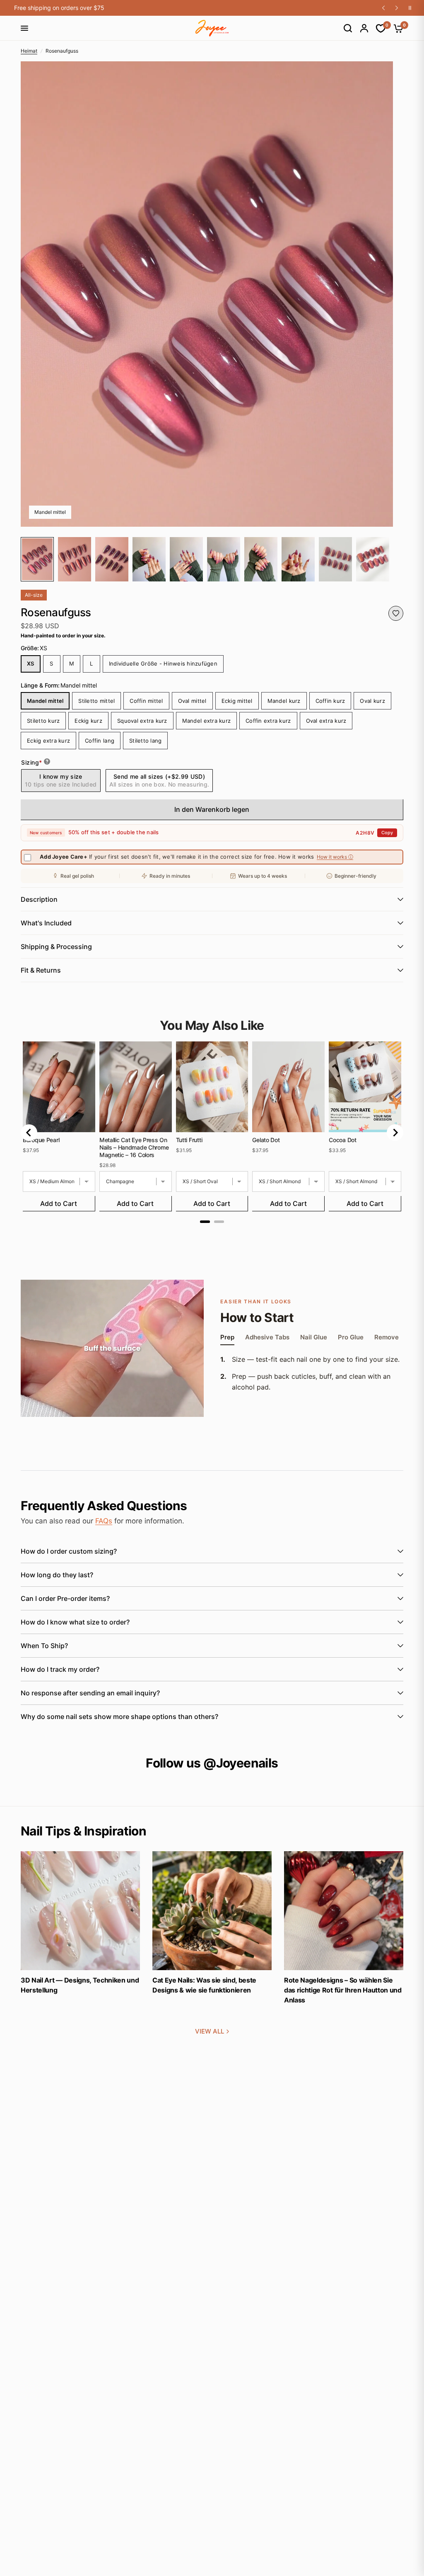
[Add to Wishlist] (396, 613)
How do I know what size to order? (75, 1622)
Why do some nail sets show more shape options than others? (119, 1717)
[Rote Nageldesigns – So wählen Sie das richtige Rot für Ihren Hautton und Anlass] (344, 1911)
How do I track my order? (60, 1669)
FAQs (104, 1521)
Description (39, 899)
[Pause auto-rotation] (410, 8)
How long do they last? (57, 1575)
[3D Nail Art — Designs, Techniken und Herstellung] (80, 1911)
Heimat (29, 51)
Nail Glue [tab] (314, 1338)
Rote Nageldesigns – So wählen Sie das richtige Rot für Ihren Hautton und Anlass (343, 1990)
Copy (387, 833)
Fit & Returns (41, 970)
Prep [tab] (227, 1338)
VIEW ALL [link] (210, 2031)
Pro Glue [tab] (351, 1338)
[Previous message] (383, 8)
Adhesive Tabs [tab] (267, 1338)
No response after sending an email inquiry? (90, 1693)
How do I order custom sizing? (69, 1551)
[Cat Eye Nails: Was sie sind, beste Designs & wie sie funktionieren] (212, 1911)
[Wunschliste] (377, 28)
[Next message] (397, 8)
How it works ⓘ (335, 857)
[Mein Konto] (360, 28)
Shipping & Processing (56, 947)
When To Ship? (44, 1646)
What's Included (46, 923)
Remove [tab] (387, 1338)
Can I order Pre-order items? (65, 1598)
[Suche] (344, 28)
